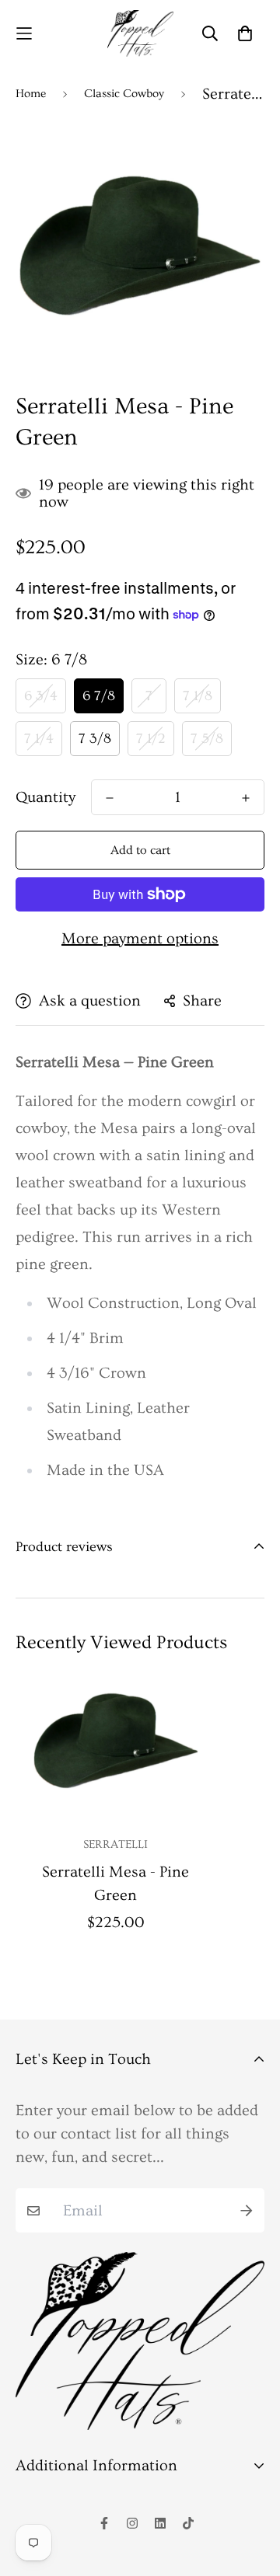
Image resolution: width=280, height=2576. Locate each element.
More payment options (140, 939)
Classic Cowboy (124, 94)
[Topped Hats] (140, 33)
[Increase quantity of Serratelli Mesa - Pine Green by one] (246, 798)
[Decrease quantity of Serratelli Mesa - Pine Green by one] (110, 798)
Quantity (45, 797)
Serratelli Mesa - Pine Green (115, 1884)
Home (31, 94)
